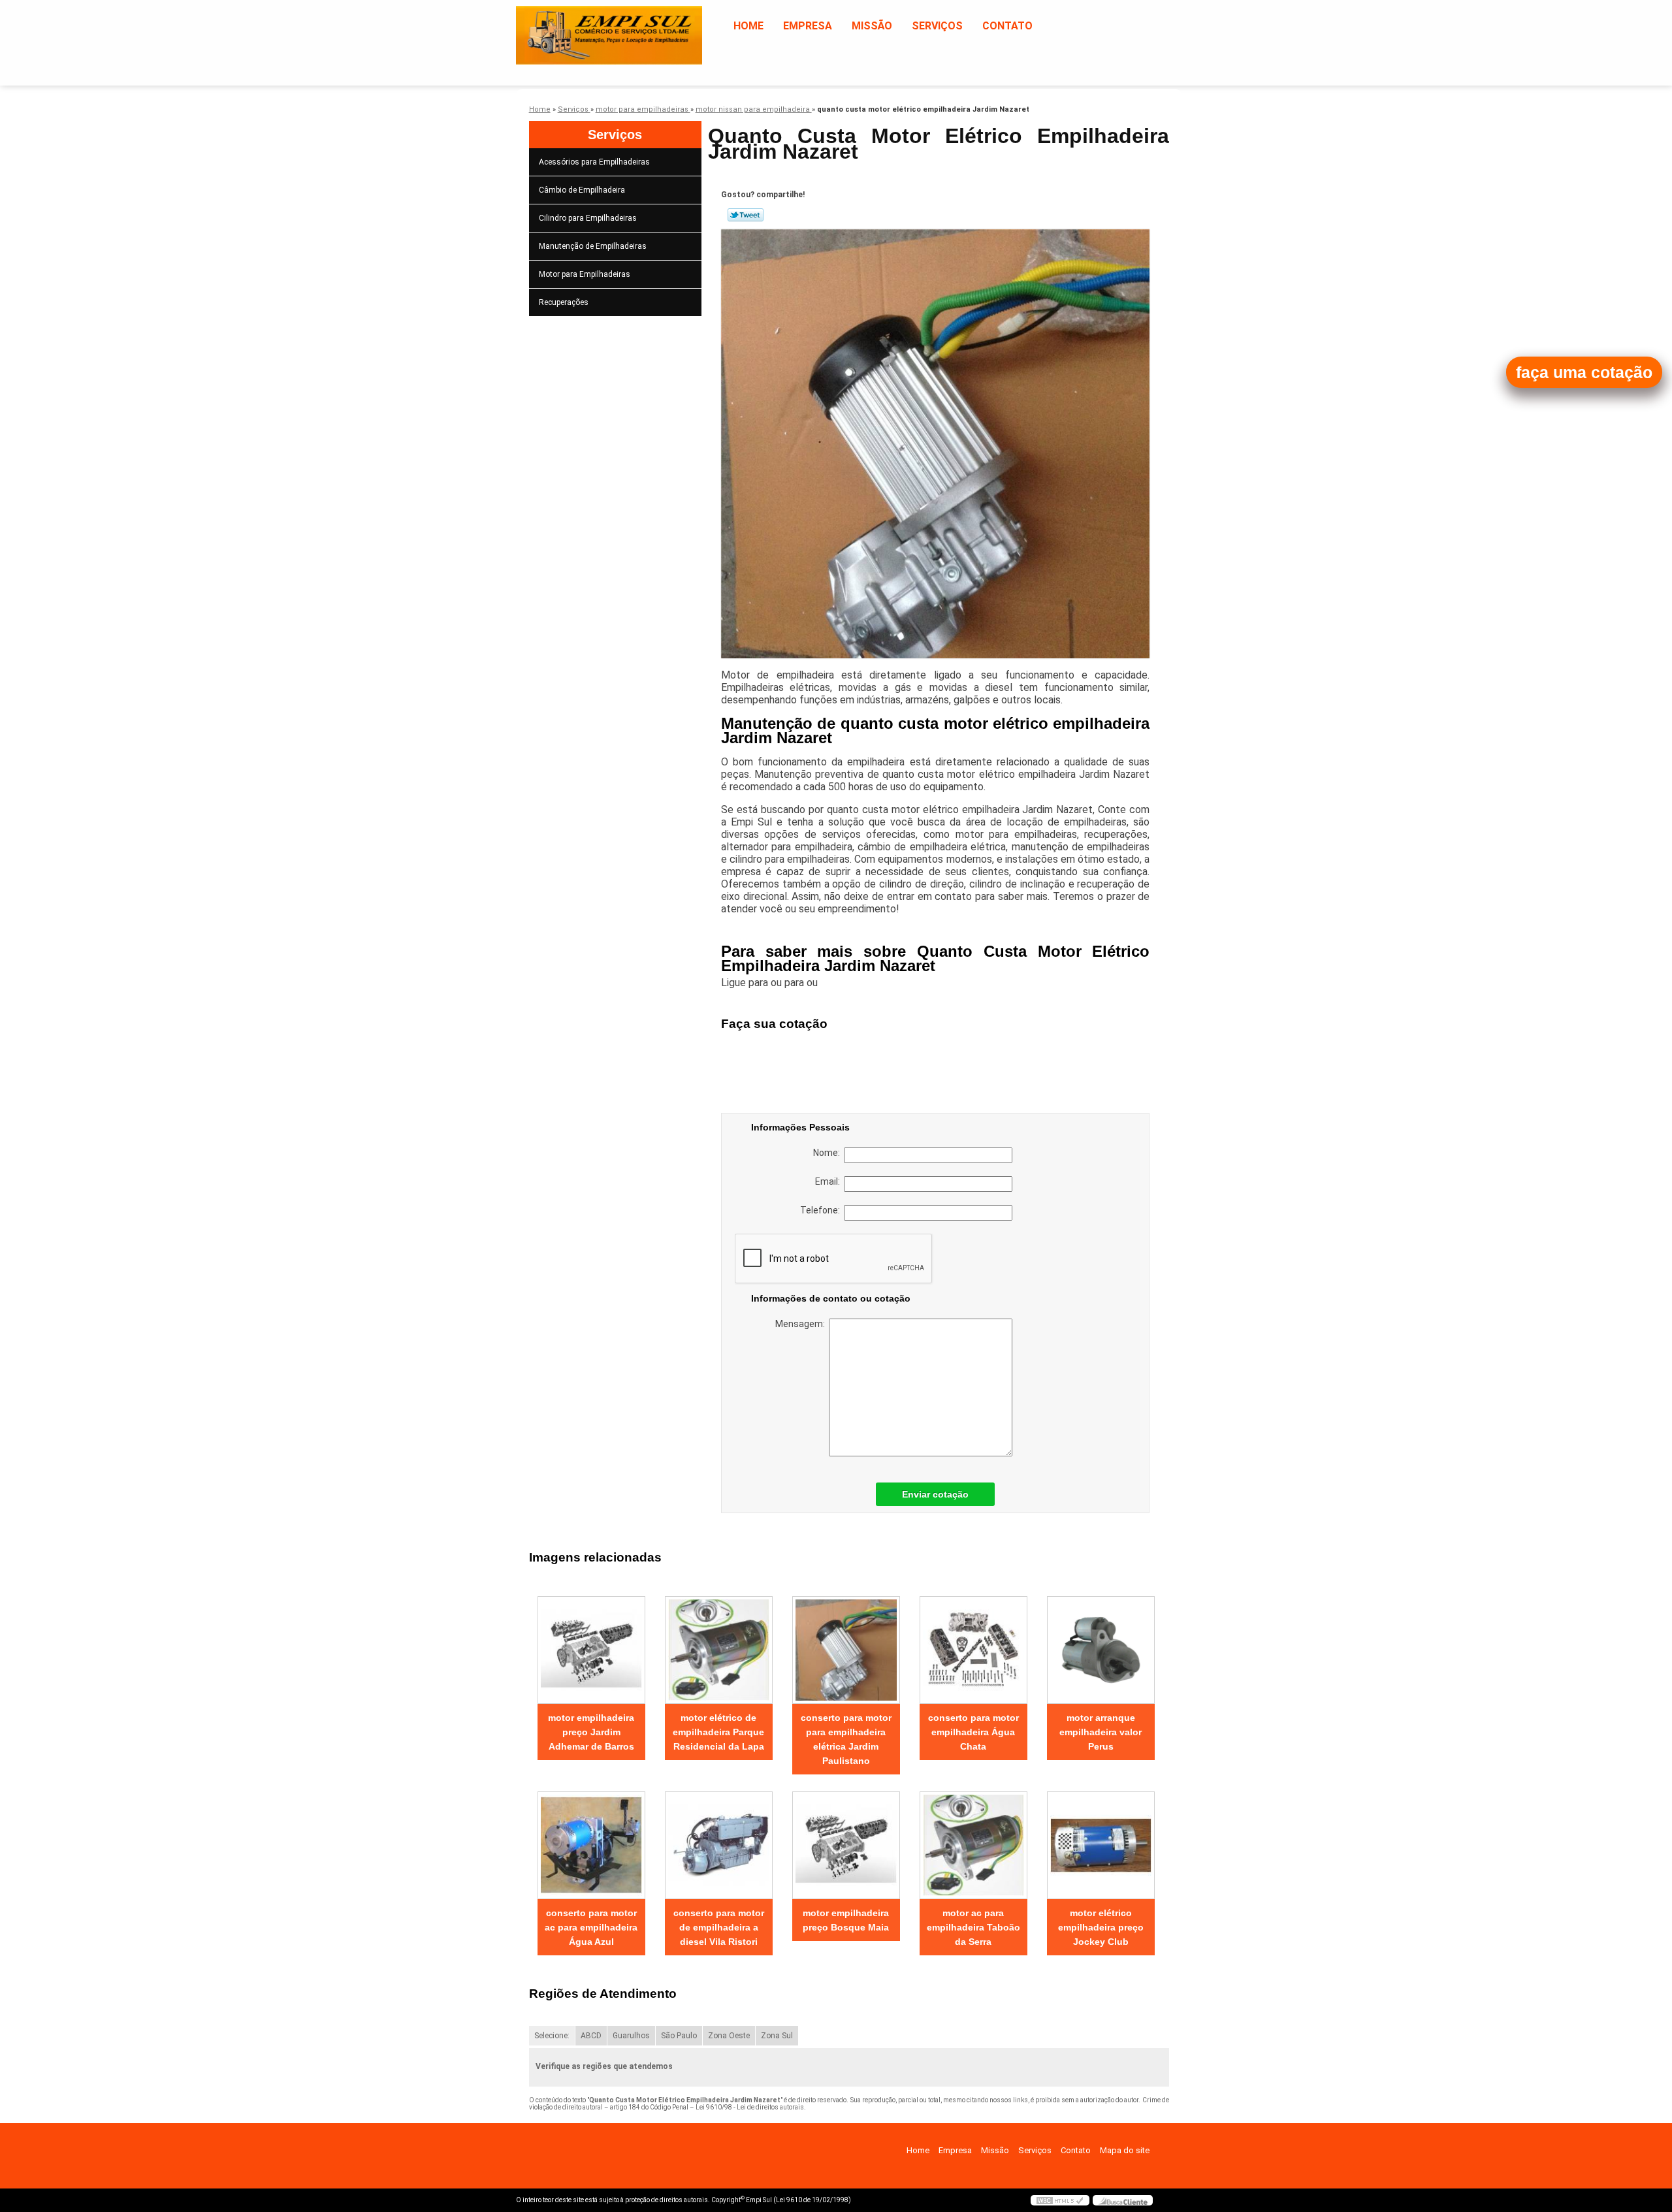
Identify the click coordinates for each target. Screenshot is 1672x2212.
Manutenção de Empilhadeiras (593, 246)
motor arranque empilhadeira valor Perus (1101, 1732)
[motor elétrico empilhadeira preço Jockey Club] (1101, 1845)
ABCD (591, 2036)
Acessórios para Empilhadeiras (594, 162)
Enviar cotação (935, 1494)
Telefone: (822, 1210)
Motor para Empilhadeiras (585, 274)
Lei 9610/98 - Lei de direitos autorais (750, 2107)
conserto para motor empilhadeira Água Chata (973, 1732)
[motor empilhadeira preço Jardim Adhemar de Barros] (591, 1650)
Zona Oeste (729, 2036)
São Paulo (679, 2036)
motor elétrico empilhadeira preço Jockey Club (1101, 1927)
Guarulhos (631, 2036)
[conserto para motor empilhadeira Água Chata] (973, 1650)
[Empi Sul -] (591, 26)
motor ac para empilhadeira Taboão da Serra (973, 1927)
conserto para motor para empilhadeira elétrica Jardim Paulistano (846, 1739)
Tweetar (746, 215)
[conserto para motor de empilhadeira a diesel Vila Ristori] (719, 1845)
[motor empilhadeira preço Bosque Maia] (846, 1845)
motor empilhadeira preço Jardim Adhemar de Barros (591, 1732)
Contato (1007, 26)
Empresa (808, 26)
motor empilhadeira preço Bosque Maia (846, 1920)
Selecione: (552, 2036)
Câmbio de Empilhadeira (582, 190)
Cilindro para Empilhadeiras (588, 218)
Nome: (828, 1153)
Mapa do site (1125, 2150)
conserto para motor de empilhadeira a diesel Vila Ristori (719, 1927)
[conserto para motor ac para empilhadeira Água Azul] (591, 1845)
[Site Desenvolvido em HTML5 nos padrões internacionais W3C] (1060, 2200)
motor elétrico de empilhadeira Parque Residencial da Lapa (718, 1732)
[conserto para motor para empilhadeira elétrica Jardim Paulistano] (846, 1650)
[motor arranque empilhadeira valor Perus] (1101, 1650)
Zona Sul (777, 2036)
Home (748, 26)
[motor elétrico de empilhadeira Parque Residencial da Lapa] (719, 1650)
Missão (872, 26)
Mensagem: (802, 1324)
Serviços (937, 26)
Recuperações (564, 302)
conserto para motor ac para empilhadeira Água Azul (591, 1927)
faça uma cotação (1584, 372)
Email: (829, 1181)
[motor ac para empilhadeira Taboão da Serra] (973, 1845)
